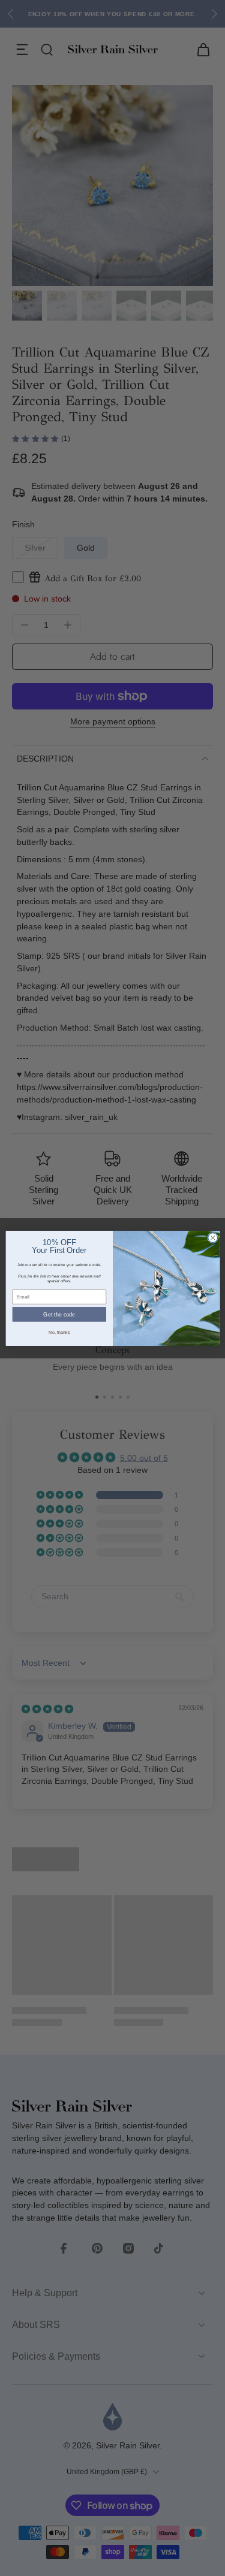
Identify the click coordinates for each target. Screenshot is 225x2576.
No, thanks (59, 1332)
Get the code (59, 1314)
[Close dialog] (212, 1237)
